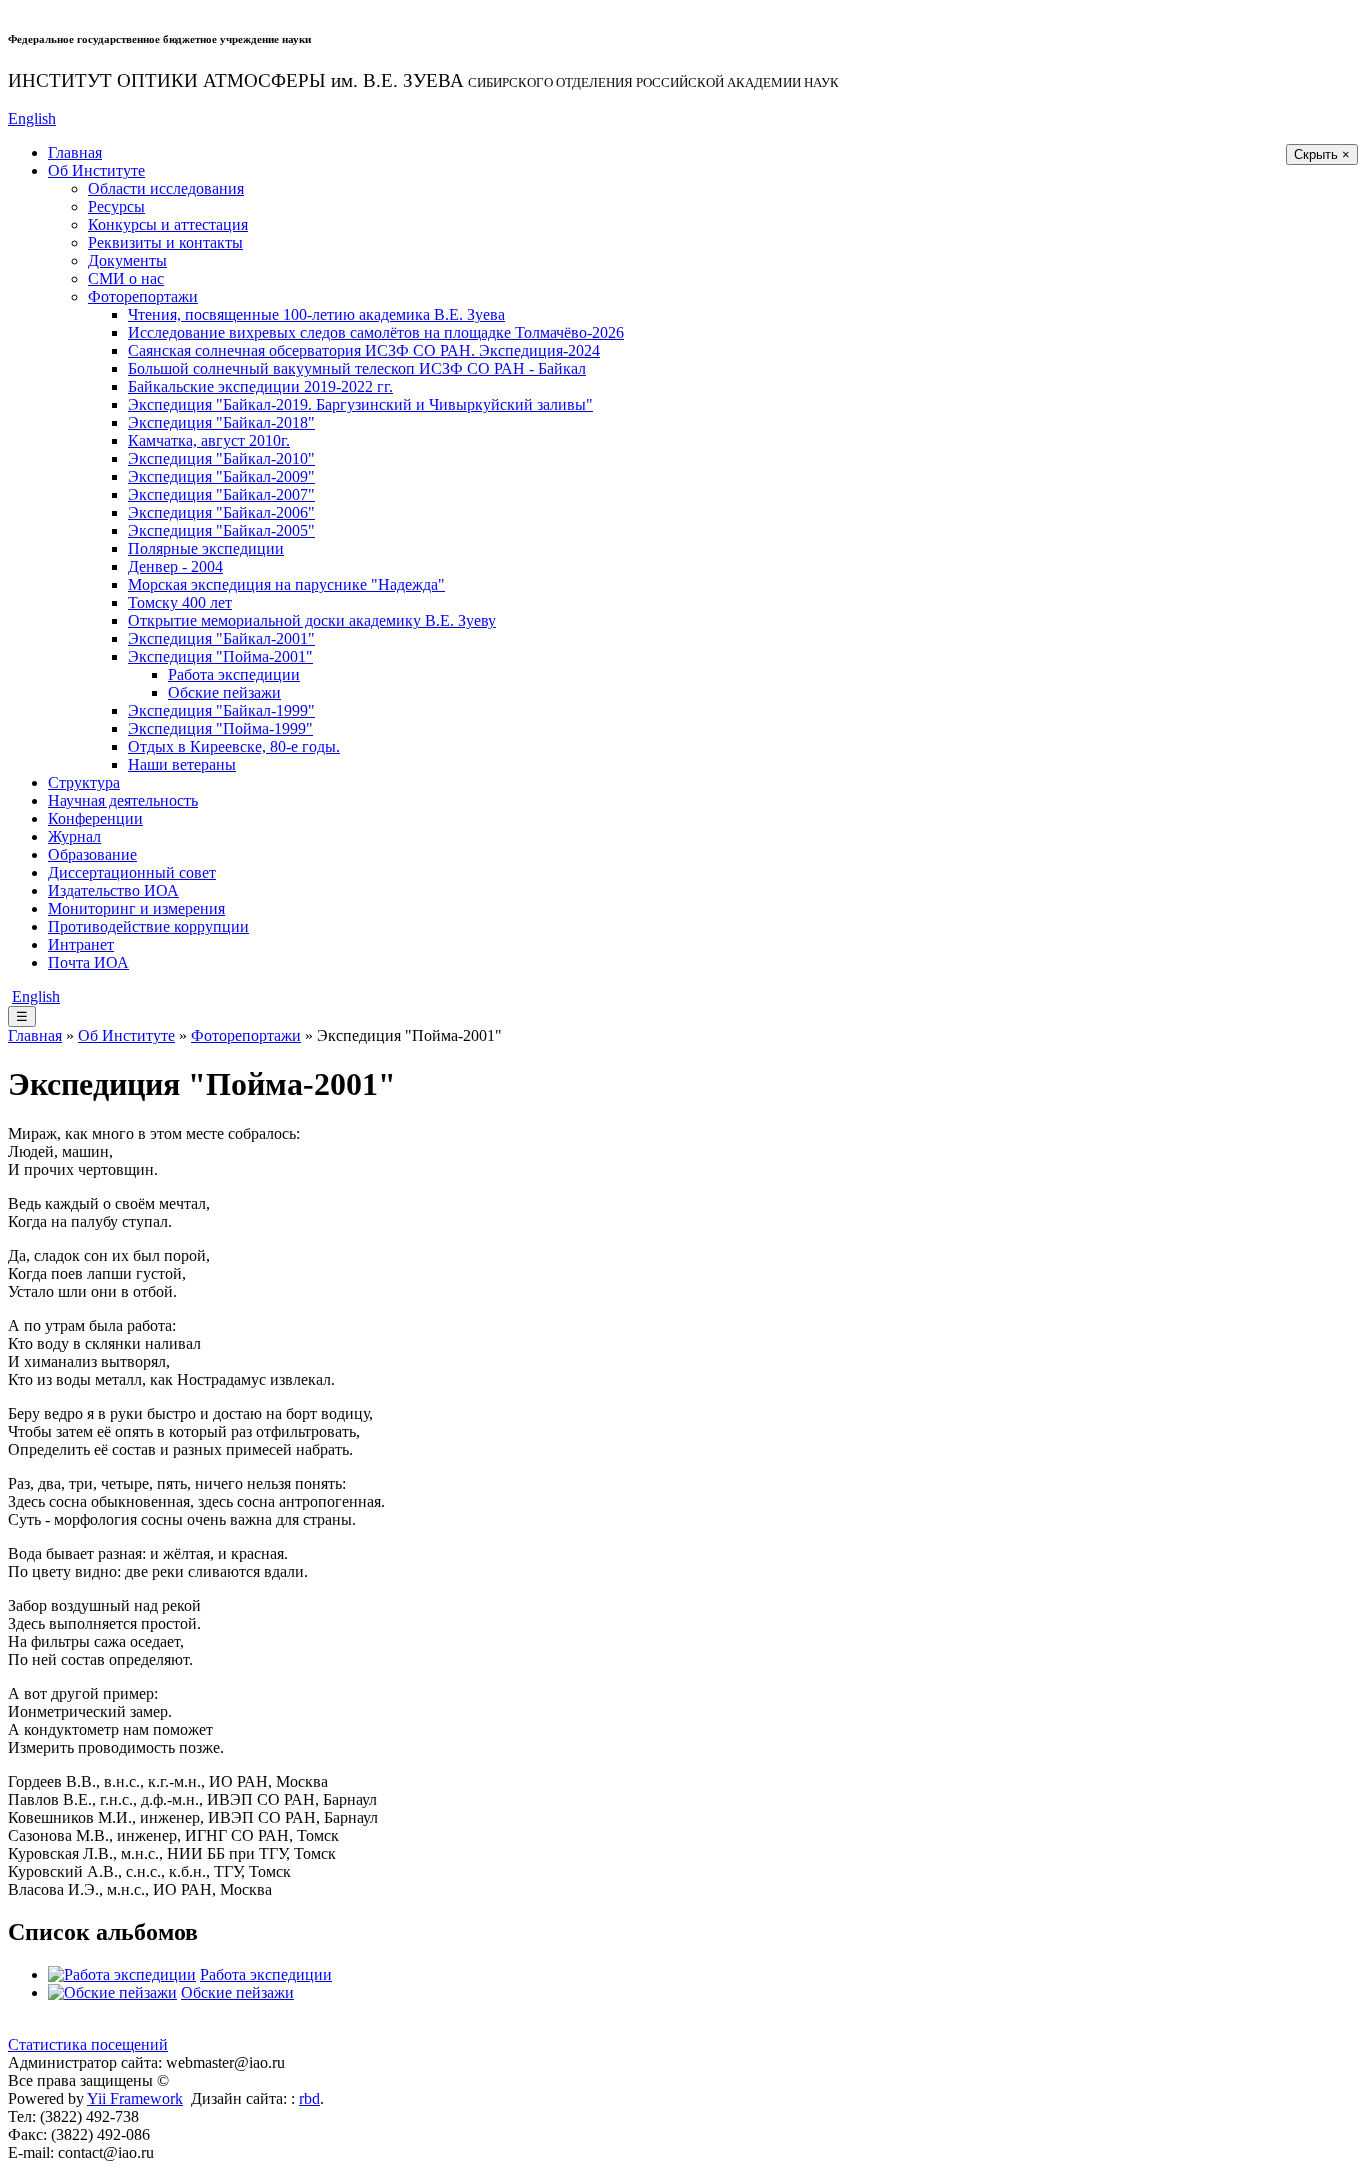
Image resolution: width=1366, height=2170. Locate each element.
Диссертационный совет (132, 872)
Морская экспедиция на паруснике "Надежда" (286, 584)
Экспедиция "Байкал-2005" (221, 530)
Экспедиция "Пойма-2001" (220, 656)
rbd (309, 2098)
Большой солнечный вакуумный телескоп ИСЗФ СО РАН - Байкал (357, 368)
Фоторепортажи (143, 296)
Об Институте (96, 170)
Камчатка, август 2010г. (209, 440)
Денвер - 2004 (175, 566)
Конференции (95, 818)
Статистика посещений (88, 2044)
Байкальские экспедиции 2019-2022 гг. (260, 386)
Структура (84, 782)
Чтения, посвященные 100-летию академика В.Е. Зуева (316, 314)
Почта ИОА (88, 962)
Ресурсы (116, 206)
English (32, 118)
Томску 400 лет (180, 602)
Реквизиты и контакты (165, 242)
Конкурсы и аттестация (168, 224)
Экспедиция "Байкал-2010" (221, 458)
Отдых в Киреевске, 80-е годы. (234, 746)
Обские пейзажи (224, 692)
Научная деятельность (123, 800)
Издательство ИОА (113, 890)
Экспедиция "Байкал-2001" (221, 638)
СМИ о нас (126, 278)
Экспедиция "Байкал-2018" (221, 422)
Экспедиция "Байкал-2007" (221, 494)
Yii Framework (135, 2098)
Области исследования (166, 188)
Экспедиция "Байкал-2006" (221, 512)
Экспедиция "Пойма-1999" (220, 728)
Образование (92, 854)
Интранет (81, 944)
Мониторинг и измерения (136, 908)
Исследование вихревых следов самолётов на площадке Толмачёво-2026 (376, 332)
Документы (127, 260)
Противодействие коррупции (148, 926)
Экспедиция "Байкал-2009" (221, 476)
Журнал (74, 836)
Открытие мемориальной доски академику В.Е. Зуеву (312, 620)
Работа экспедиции (234, 674)
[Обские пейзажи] (112, 1992)
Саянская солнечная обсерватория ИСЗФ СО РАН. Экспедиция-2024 (364, 350)
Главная (75, 152)
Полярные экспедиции (206, 548)
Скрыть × (1322, 154)
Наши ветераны (182, 764)
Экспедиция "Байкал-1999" (221, 710)
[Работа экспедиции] (122, 1974)
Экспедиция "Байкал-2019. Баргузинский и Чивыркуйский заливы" (360, 404)
